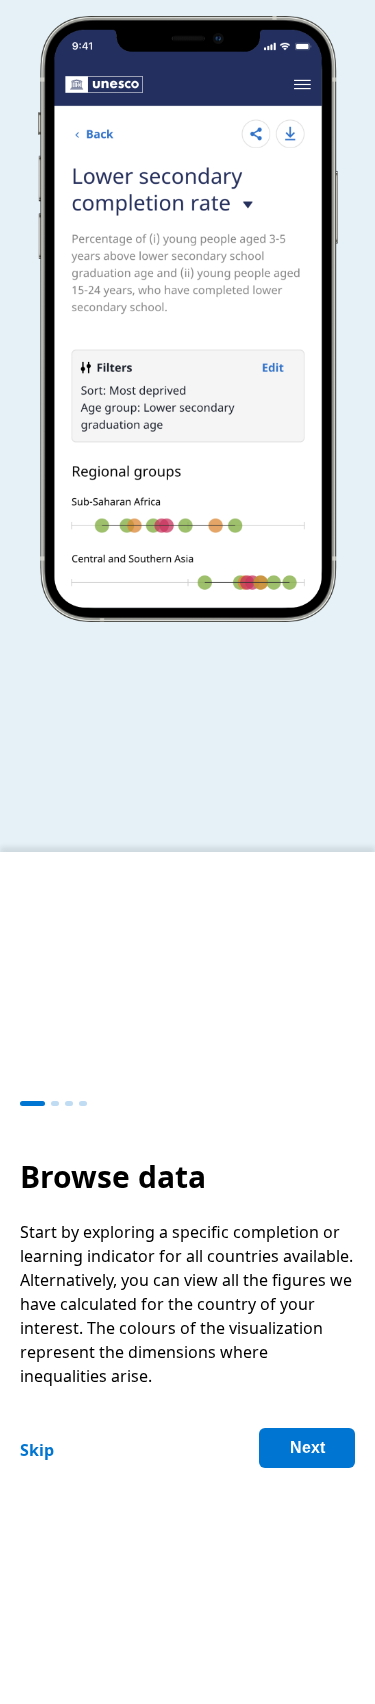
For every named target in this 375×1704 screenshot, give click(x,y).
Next (307, 1447)
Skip (37, 1450)
